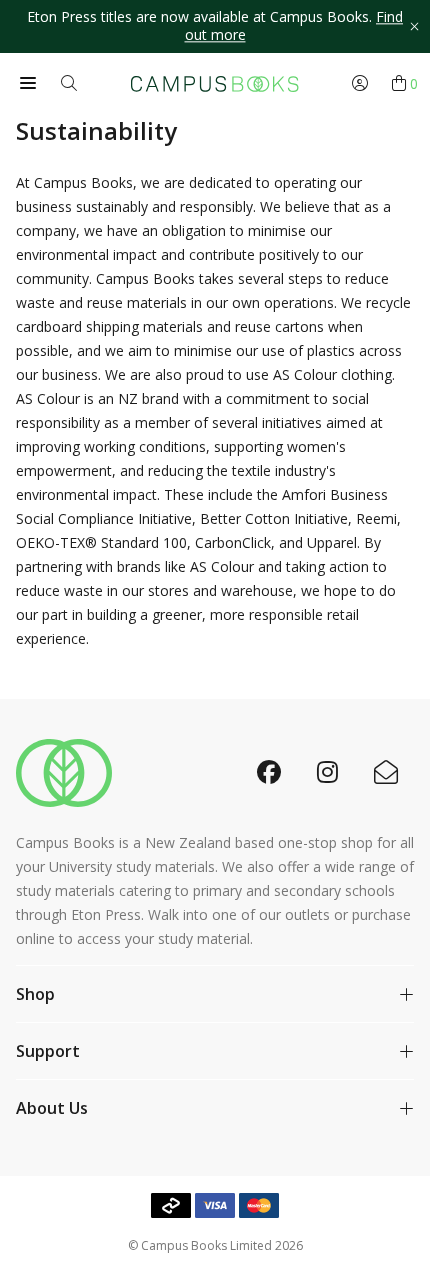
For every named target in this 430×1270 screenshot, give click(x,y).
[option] (215, 26)
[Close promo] (414, 26)
